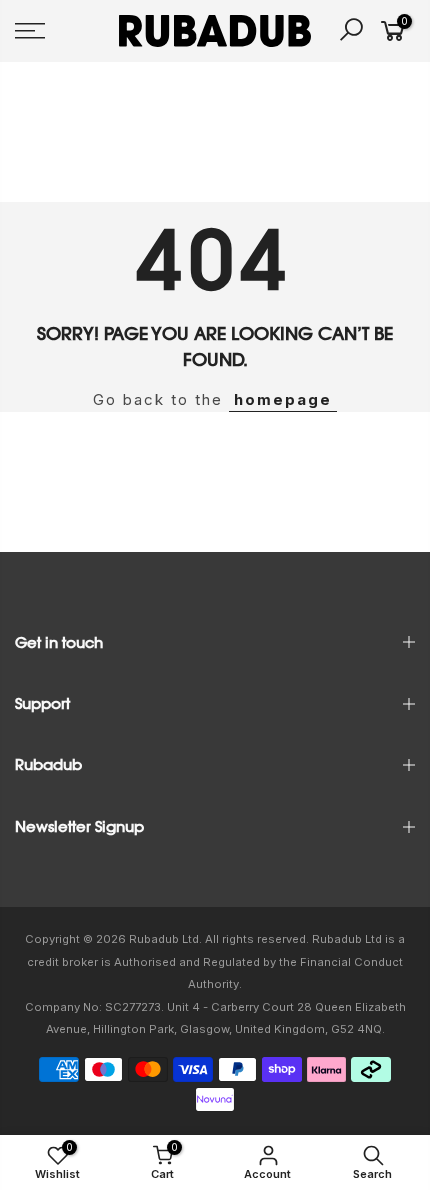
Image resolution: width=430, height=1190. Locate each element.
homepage (283, 399)
